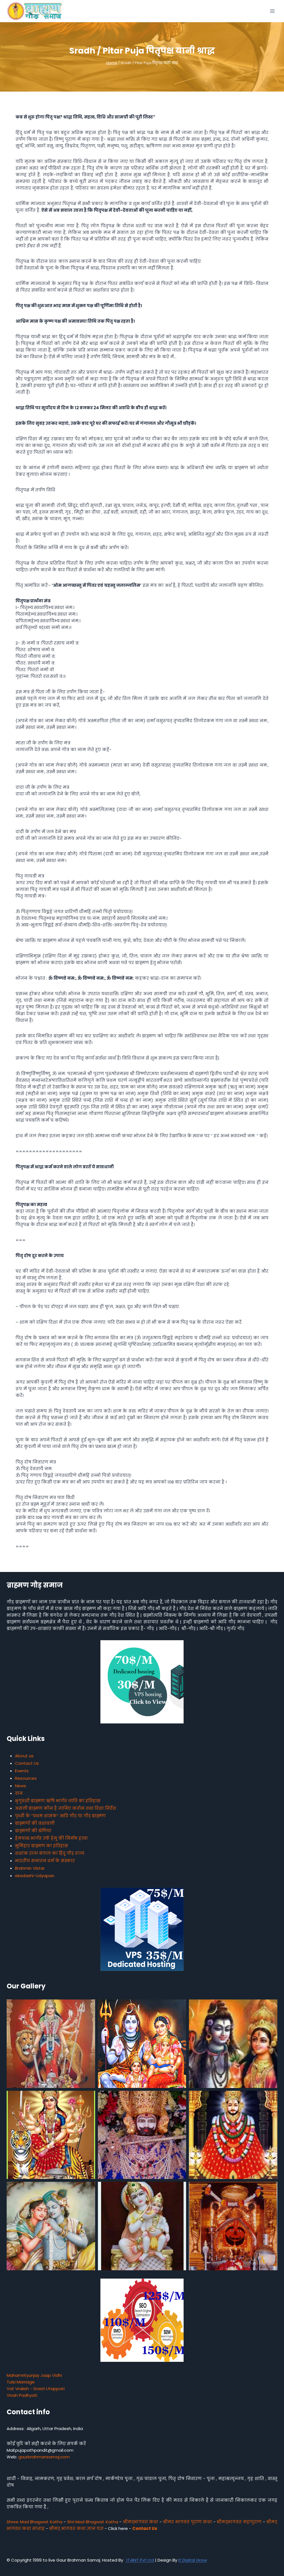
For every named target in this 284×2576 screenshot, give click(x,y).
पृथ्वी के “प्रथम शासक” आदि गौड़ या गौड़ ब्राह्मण (60, 1816)
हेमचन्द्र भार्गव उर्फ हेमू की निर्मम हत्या (51, 1838)
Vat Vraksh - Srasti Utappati (36, 2389)
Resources (26, 1778)
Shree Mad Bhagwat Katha (35, 2522)
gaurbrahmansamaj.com (44, 2457)
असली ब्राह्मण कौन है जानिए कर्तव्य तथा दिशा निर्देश (66, 1808)
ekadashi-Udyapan (35, 1876)
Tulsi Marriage (21, 2382)
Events (22, 1771)
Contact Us (27, 1763)
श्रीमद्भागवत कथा (141, 2522)
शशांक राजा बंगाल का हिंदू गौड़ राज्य (50, 1853)
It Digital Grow (193, 2560)
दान (19, 1793)
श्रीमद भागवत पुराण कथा (187, 2522)
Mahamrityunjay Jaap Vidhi (34, 2375)
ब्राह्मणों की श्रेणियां (33, 1831)
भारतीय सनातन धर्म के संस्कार (45, 1861)
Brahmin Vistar (30, 1868)
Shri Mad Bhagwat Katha (93, 2522)
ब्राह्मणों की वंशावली (35, 1823)
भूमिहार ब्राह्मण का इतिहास (41, 1846)
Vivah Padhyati (22, 2395)
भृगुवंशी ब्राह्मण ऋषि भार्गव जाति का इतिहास (58, 1801)
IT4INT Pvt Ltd (140, 2560)
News (21, 1786)
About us (24, 1756)
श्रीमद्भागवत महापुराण (239, 2522)
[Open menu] (272, 11)
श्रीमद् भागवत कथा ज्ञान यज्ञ (76, 2528)
